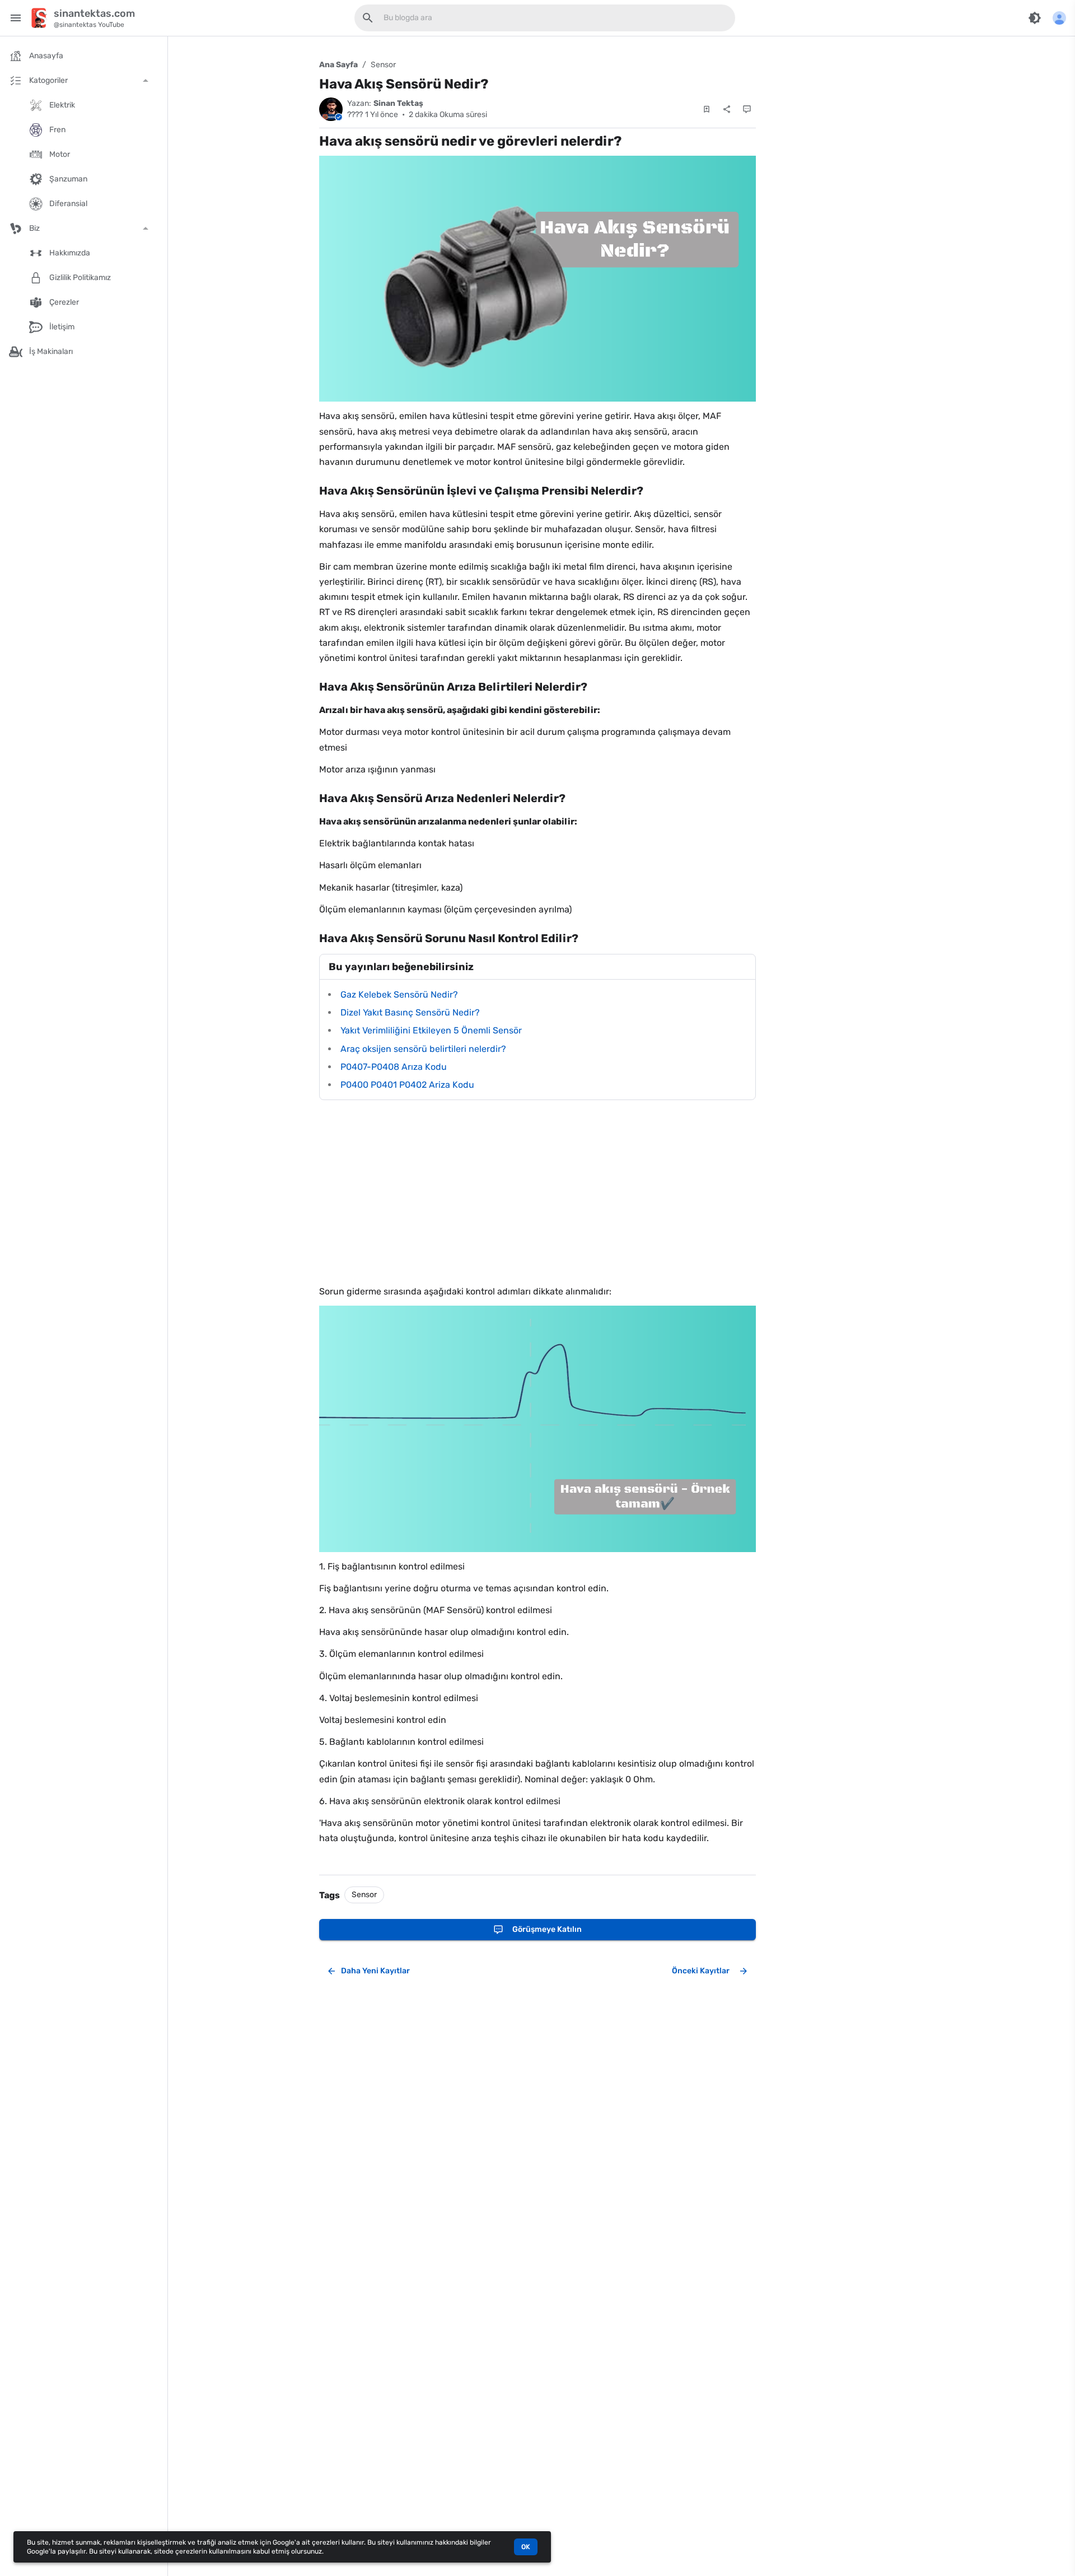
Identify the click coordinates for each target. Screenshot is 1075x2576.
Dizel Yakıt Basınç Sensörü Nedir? (410, 1012)
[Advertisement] (537, 1192)
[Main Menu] (16, 18)
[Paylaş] (727, 109)
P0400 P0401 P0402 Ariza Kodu (407, 1085)
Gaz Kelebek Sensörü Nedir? (399, 994)
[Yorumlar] (747, 109)
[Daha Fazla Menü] (1059, 18)
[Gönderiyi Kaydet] (707, 109)
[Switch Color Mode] (1035, 18)
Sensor (383, 65)
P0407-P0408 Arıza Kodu (394, 1067)
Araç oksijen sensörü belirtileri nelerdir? (423, 1049)
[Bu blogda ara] (368, 18)
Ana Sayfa (338, 65)
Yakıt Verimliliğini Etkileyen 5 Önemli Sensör (431, 1030)
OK (526, 2547)
